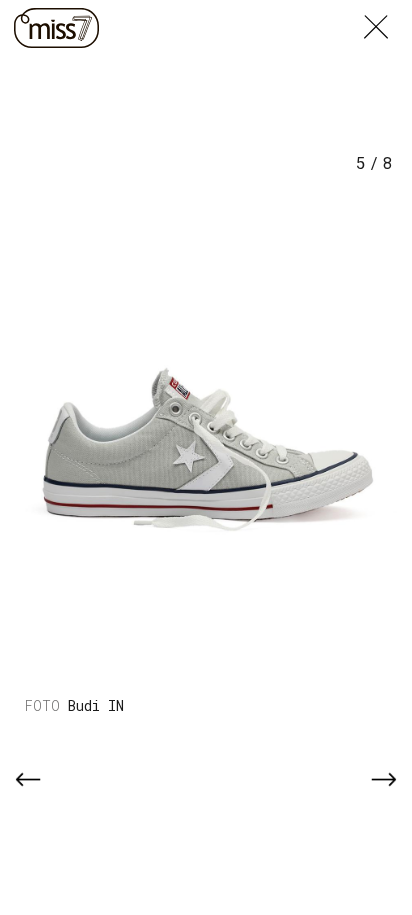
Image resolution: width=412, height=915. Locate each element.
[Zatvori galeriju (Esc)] (388, 12)
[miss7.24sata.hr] (56, 28)
